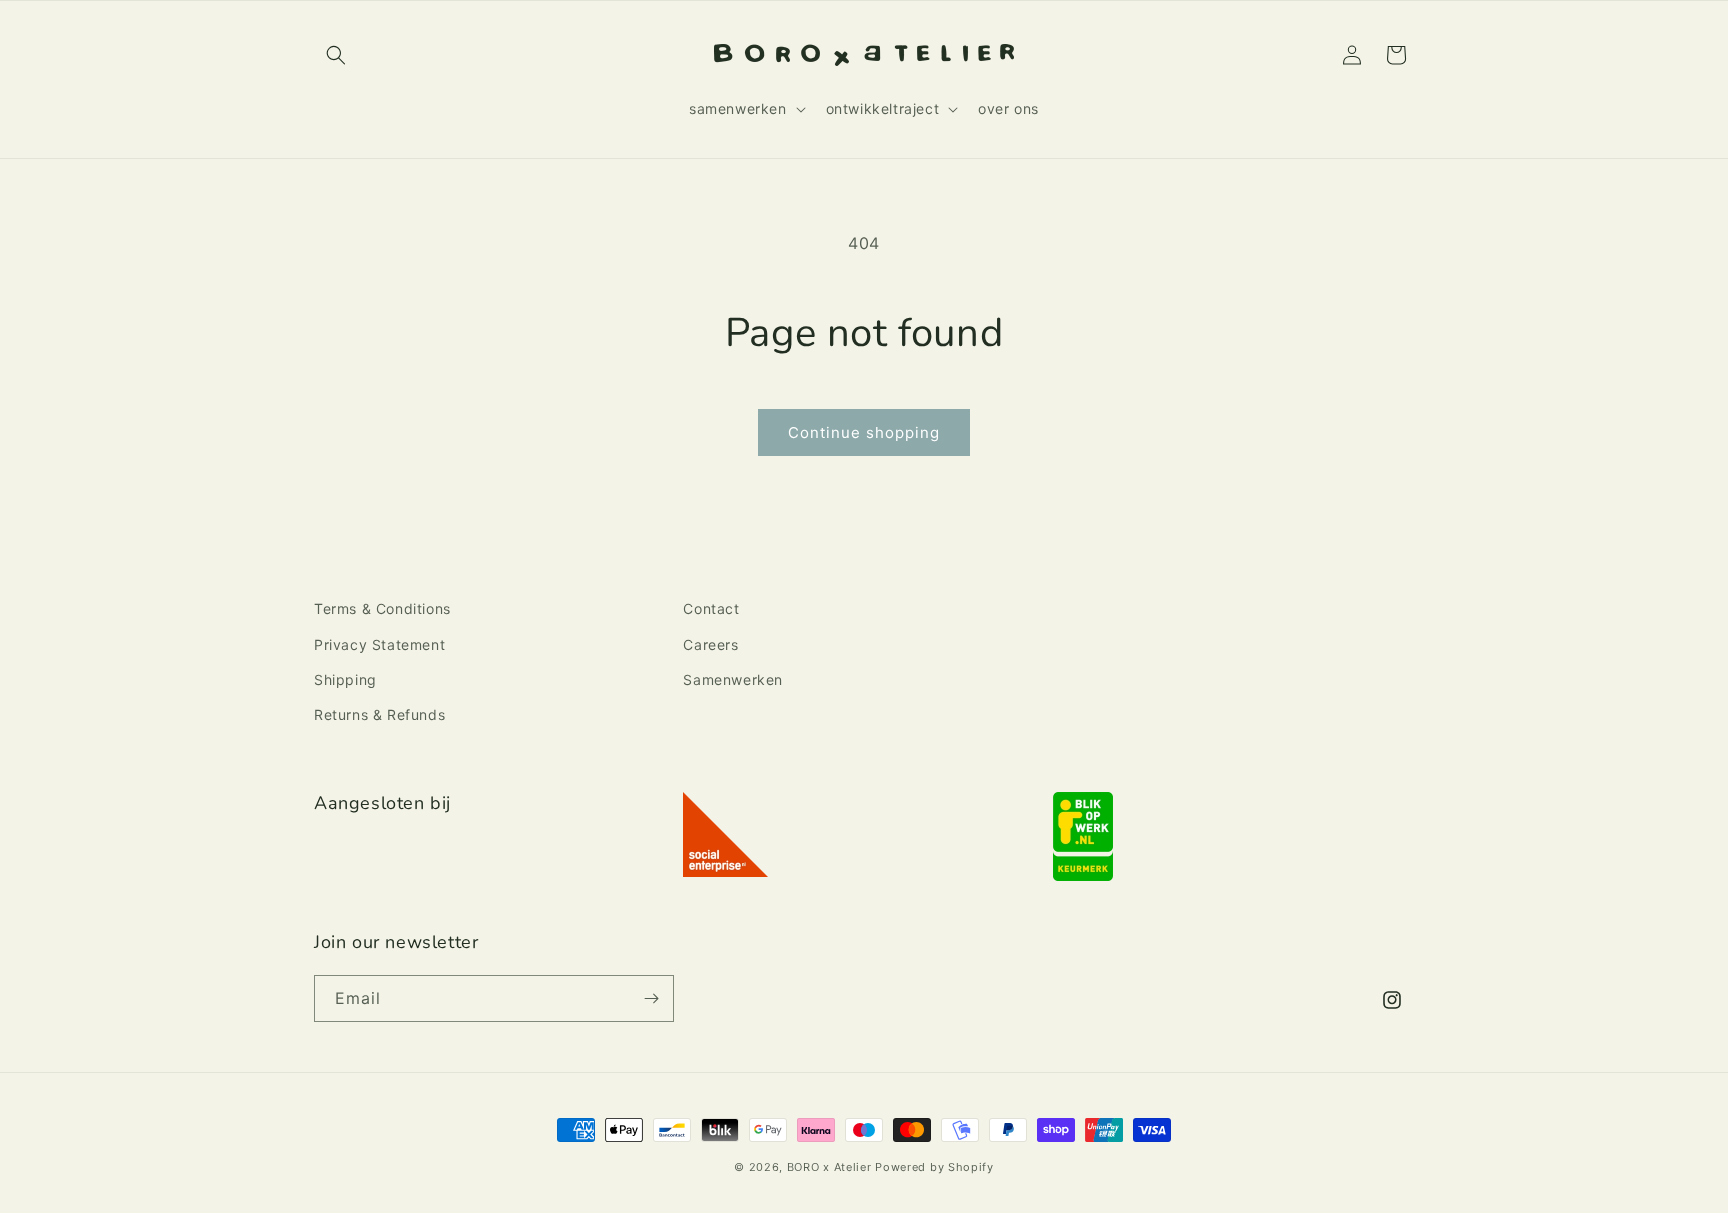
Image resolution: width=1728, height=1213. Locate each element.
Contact (711, 608)
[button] (336, 55)
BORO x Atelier (829, 1167)
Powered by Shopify (934, 1167)
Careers (710, 644)
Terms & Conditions (382, 608)
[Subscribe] (651, 998)
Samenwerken (733, 679)
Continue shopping (864, 432)
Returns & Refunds (379, 714)
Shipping (345, 679)
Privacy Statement (379, 644)
